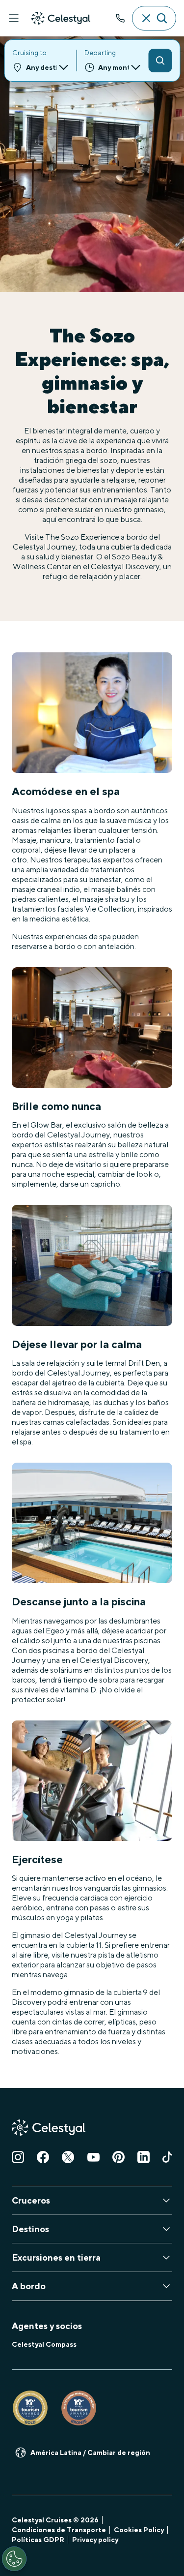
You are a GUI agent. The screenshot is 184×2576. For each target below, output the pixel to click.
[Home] (61, 18)
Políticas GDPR (38, 2540)
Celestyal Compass (44, 2344)
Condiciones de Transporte (59, 2530)
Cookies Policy (139, 2530)
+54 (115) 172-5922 (120, 18)
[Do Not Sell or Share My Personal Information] (14, 2559)
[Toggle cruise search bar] (154, 18)
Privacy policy (95, 2540)
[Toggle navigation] (14, 18)
